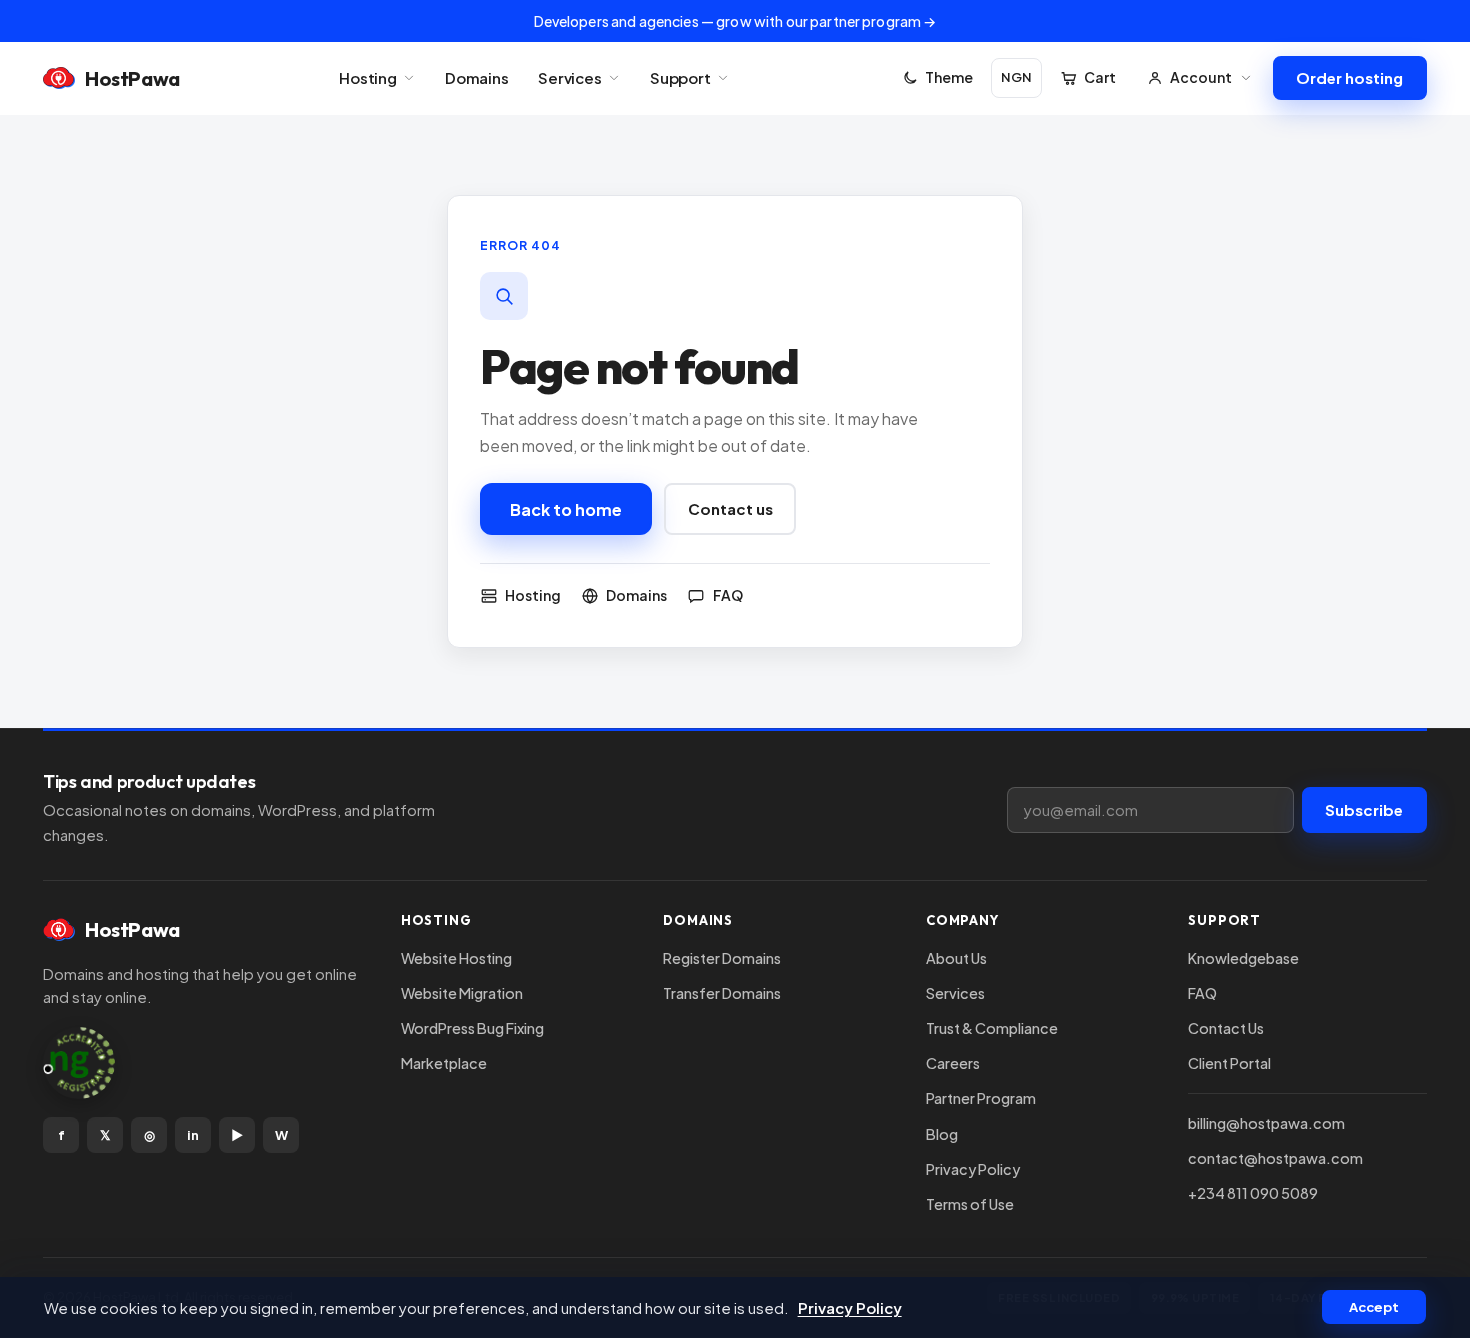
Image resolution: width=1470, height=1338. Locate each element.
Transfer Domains (722, 993)
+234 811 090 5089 (1253, 1193)
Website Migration (462, 993)
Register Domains (722, 958)
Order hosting (1349, 77)
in (193, 1135)
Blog (942, 1134)
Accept (1374, 1307)
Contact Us (1226, 1028)
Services (570, 77)
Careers (953, 1063)
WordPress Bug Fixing (472, 1028)
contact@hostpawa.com (1275, 1158)
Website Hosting (456, 958)
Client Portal (1229, 1063)
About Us (956, 958)
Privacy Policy (973, 1169)
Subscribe (1364, 809)
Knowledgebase (1243, 958)
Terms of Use (970, 1204)
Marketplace (444, 1063)
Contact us (730, 508)
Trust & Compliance (992, 1028)
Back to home (566, 509)
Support (680, 77)
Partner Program (981, 1098)
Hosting (368, 77)
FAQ (1202, 993)
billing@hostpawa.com (1266, 1123)
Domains (477, 77)
